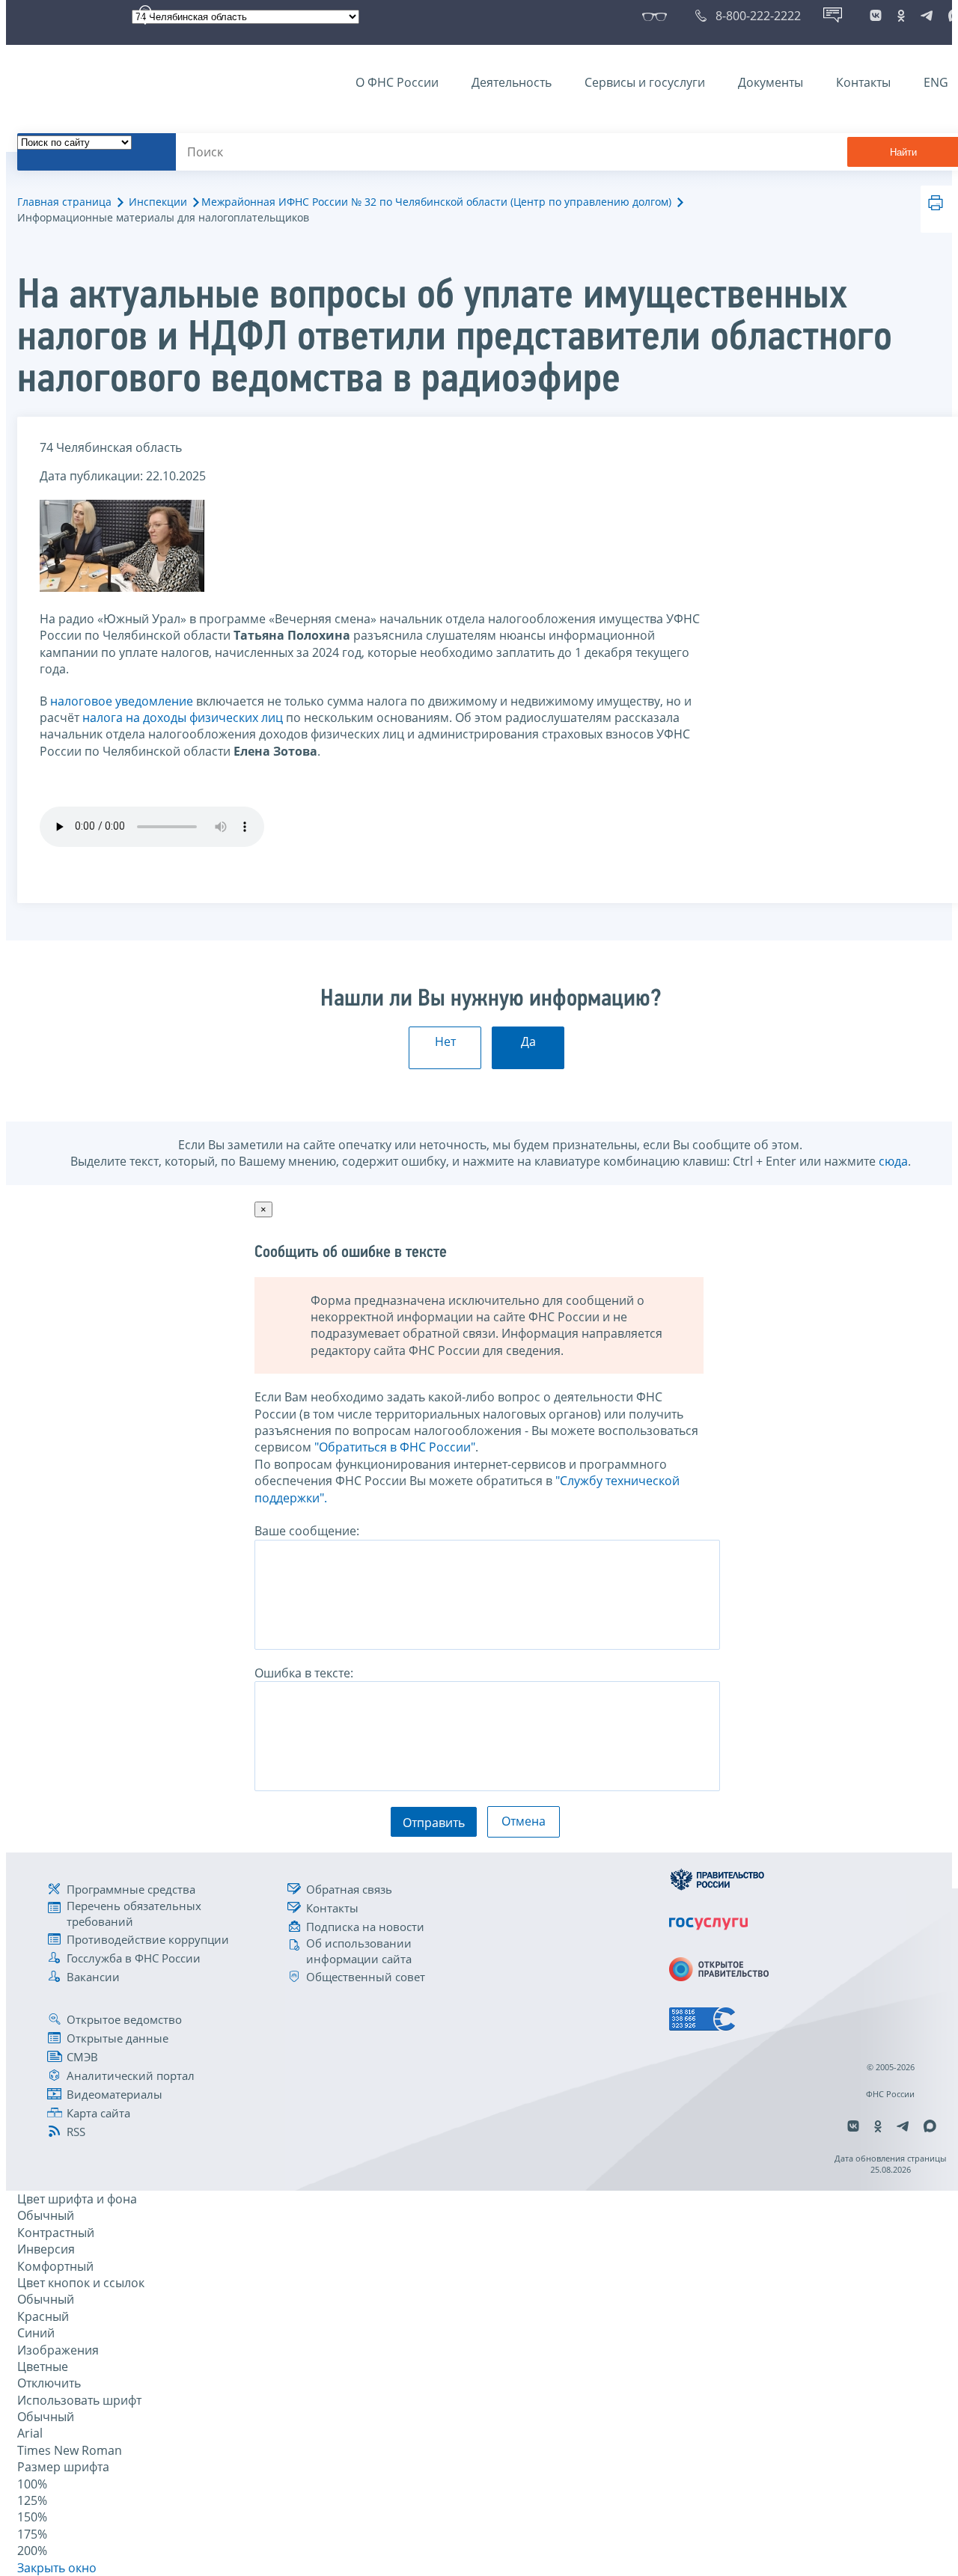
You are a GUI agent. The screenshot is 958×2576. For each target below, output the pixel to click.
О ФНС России (397, 82)
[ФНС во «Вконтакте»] (876, 16)
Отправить (434, 1823)
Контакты (863, 82)
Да (528, 1041)
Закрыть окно (57, 2568)
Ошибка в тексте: (304, 1673)
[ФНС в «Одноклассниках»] (901, 16)
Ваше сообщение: (307, 1531)
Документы (771, 82)
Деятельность (512, 82)
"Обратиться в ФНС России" (395, 1447)
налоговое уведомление (122, 701)
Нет (445, 1041)
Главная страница (64, 202)
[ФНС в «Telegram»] (927, 16)
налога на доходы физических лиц (183, 718)
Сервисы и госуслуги (645, 82)
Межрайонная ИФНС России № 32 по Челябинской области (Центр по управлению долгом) (436, 202)
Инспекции (158, 202)
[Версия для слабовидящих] (658, 16)
